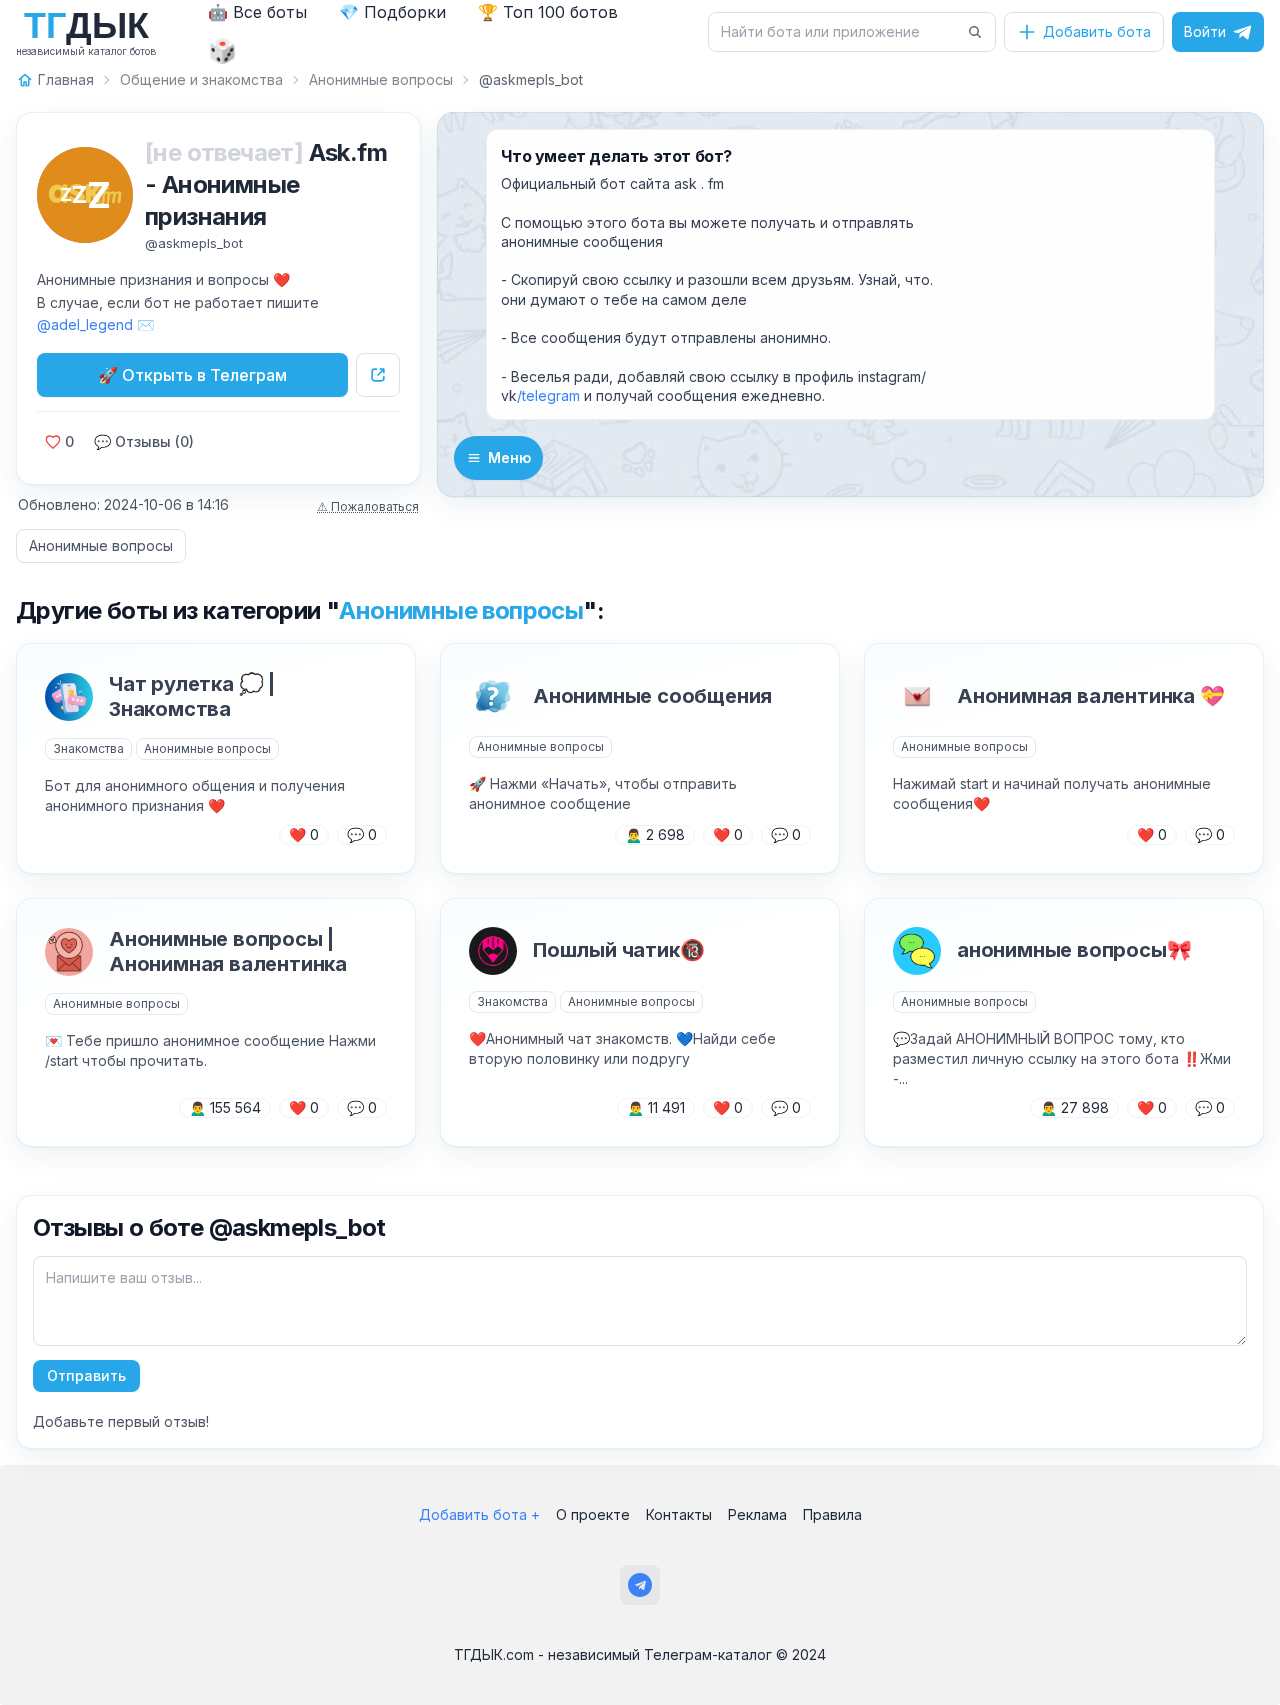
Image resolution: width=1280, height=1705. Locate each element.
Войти (1205, 31)
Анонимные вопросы (101, 545)
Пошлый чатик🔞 (618, 950)
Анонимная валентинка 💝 (1091, 696)
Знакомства (88, 748)
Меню (509, 457)
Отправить (86, 1375)
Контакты (679, 1514)
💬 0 (362, 834)
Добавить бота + (479, 1514)
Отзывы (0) (144, 441)
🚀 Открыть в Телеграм (192, 375)
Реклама (757, 1514)
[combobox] (840, 32)
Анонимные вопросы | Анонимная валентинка (228, 951)
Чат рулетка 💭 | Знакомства (192, 696)
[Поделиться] (378, 375)
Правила (832, 1514)
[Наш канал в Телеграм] (640, 1585)
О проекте (593, 1514)
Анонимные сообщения (652, 696)
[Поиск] (975, 32)
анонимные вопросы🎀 (1074, 950)
